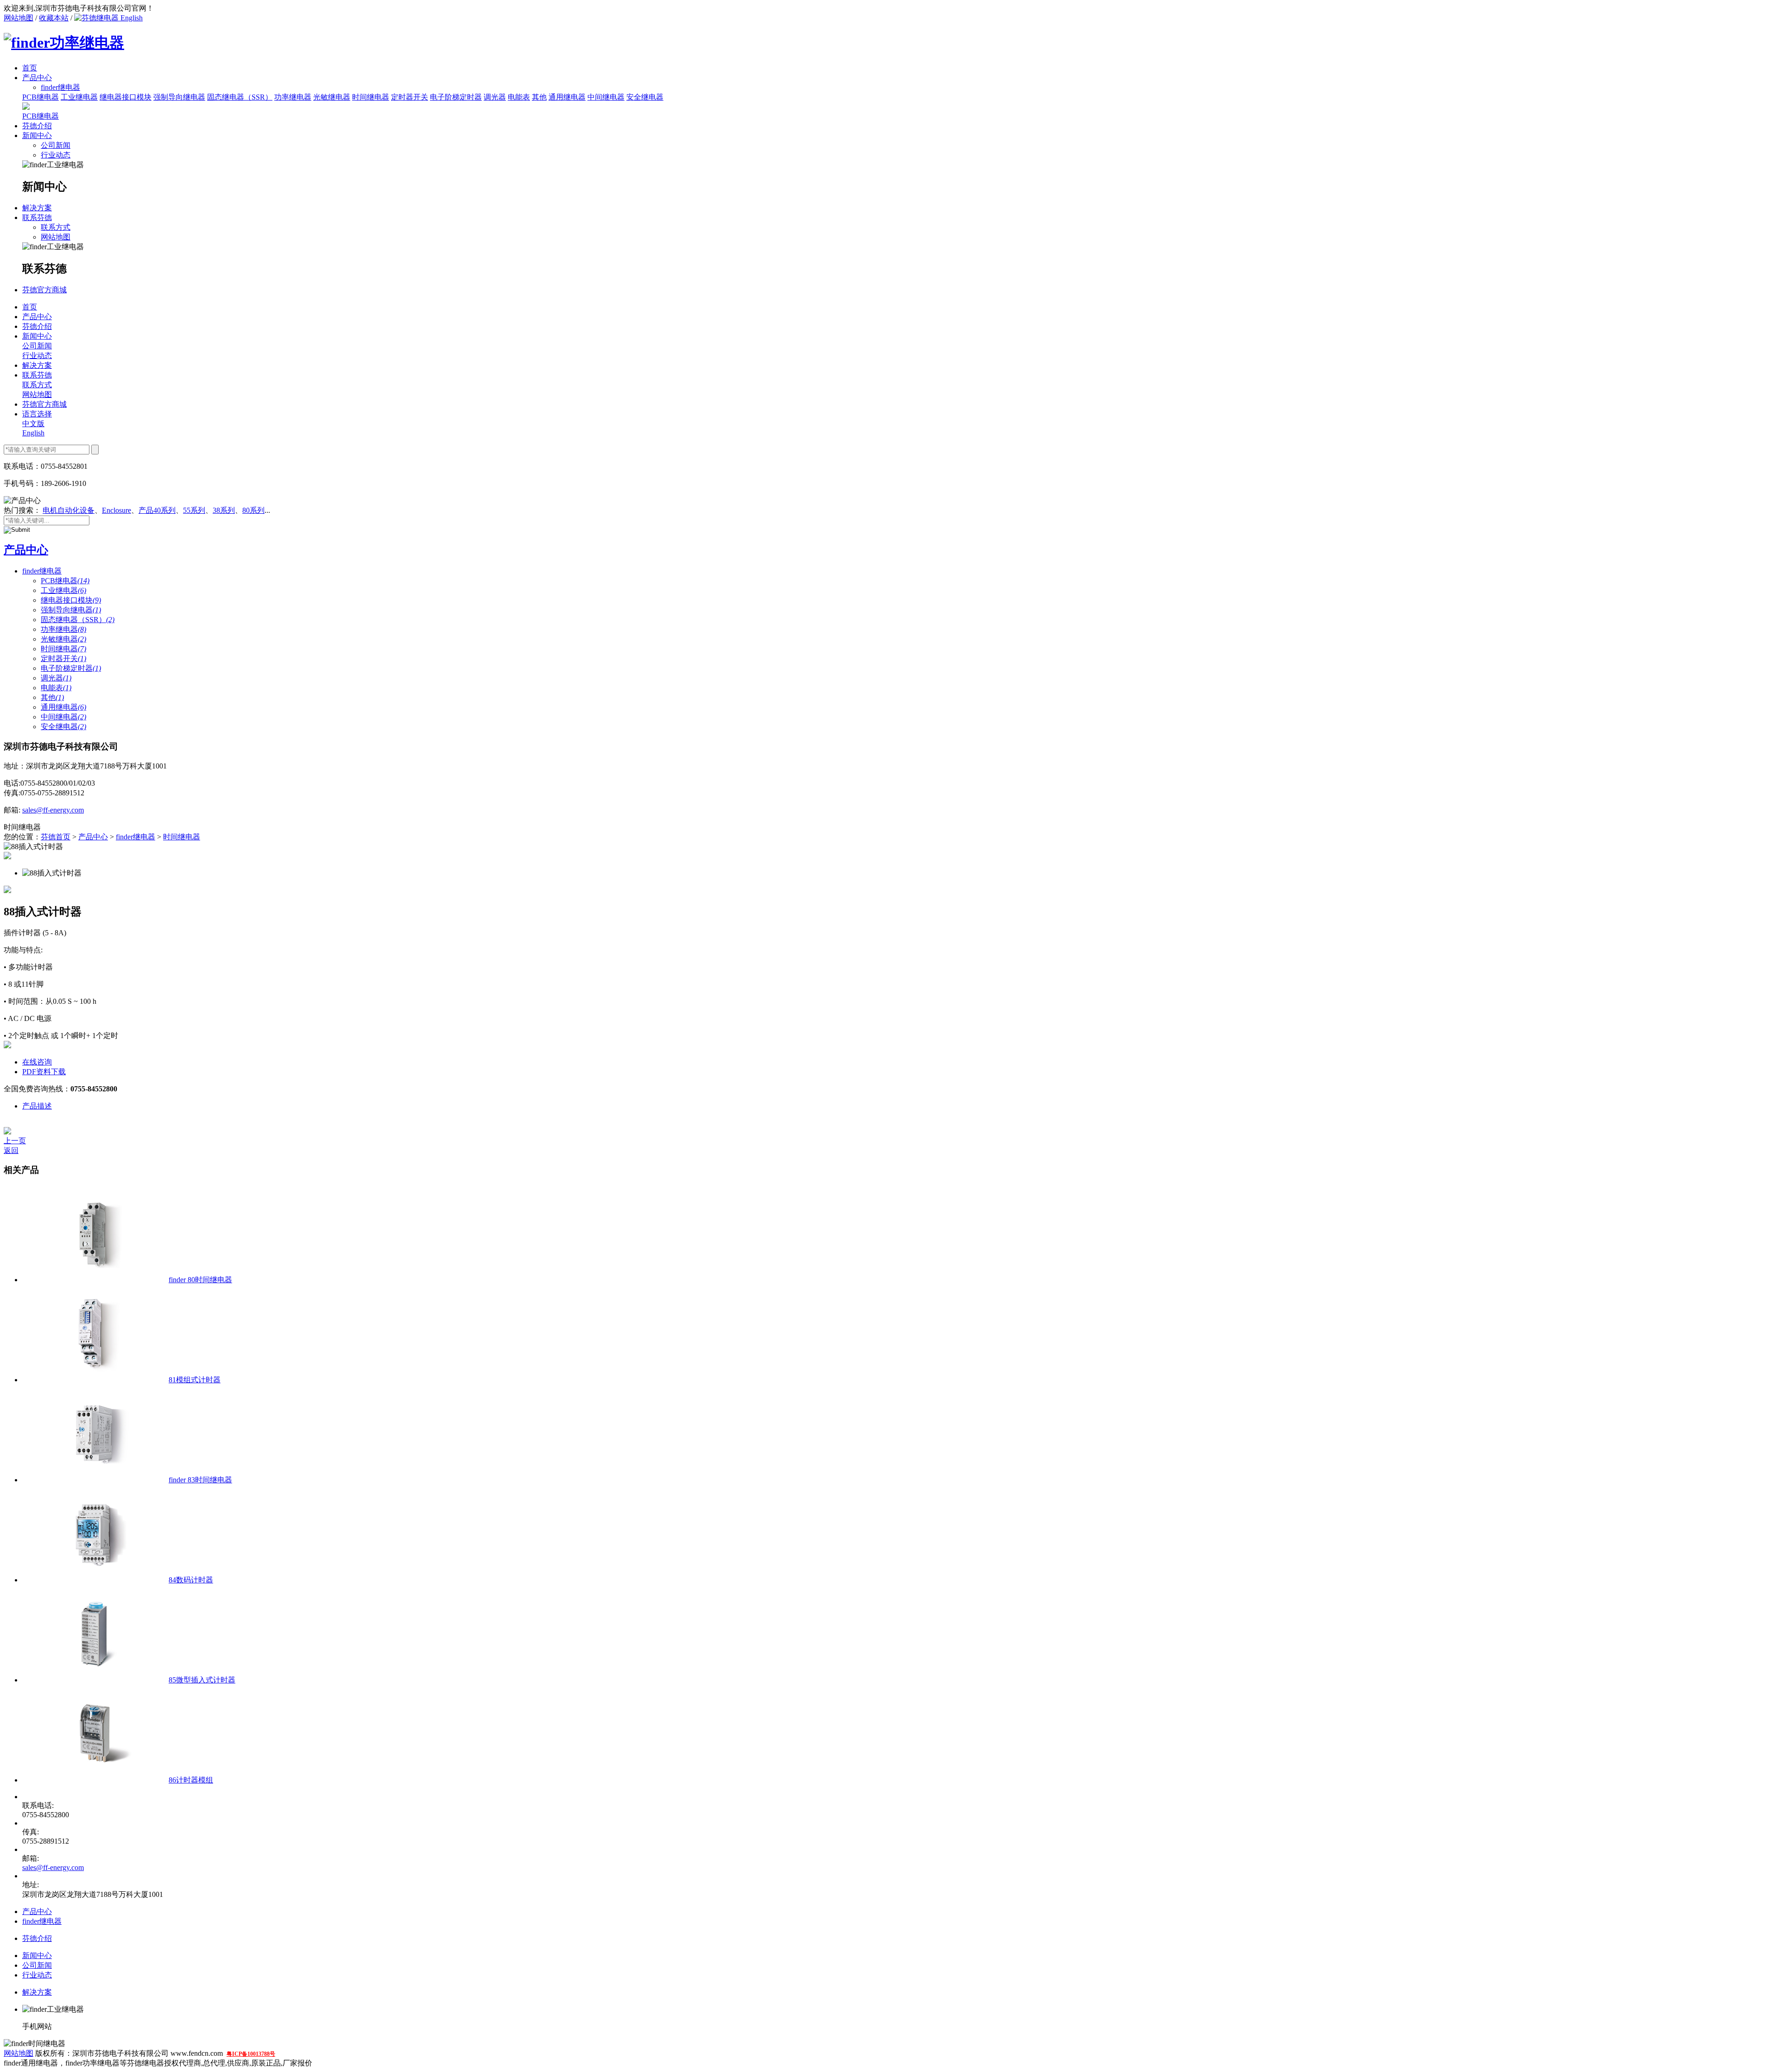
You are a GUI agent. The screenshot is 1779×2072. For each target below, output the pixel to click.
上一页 (15, 1141)
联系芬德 (37, 217)
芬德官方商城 (44, 290)
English (131, 18)
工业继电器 (79, 97)
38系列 (224, 510)
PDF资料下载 (44, 1072)
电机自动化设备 (69, 510)
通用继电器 (567, 97)
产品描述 (37, 1106)
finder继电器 (42, 571)
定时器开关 (410, 97)
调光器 (495, 97)
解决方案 (37, 208)
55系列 (194, 510)
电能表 (519, 97)
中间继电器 (606, 97)
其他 (539, 97)
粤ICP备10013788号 (251, 2054)
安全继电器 (645, 97)
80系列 (253, 510)
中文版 (33, 424)
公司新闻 (56, 145)
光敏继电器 (332, 97)
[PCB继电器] (26, 107)
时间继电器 (371, 97)
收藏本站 (54, 18)
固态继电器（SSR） (240, 97)
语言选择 (37, 414)
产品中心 (37, 78)
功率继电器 (293, 97)
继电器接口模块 (126, 97)
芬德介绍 (37, 126)
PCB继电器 (41, 97)
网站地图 (19, 18)
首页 (30, 68)
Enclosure (117, 510)
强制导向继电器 (179, 97)
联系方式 (56, 227)
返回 (11, 1150)
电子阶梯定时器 (456, 97)
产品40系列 (157, 510)
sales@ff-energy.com (53, 810)
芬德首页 (56, 837)
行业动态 (56, 155)
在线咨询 (37, 1062)
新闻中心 (37, 135)
